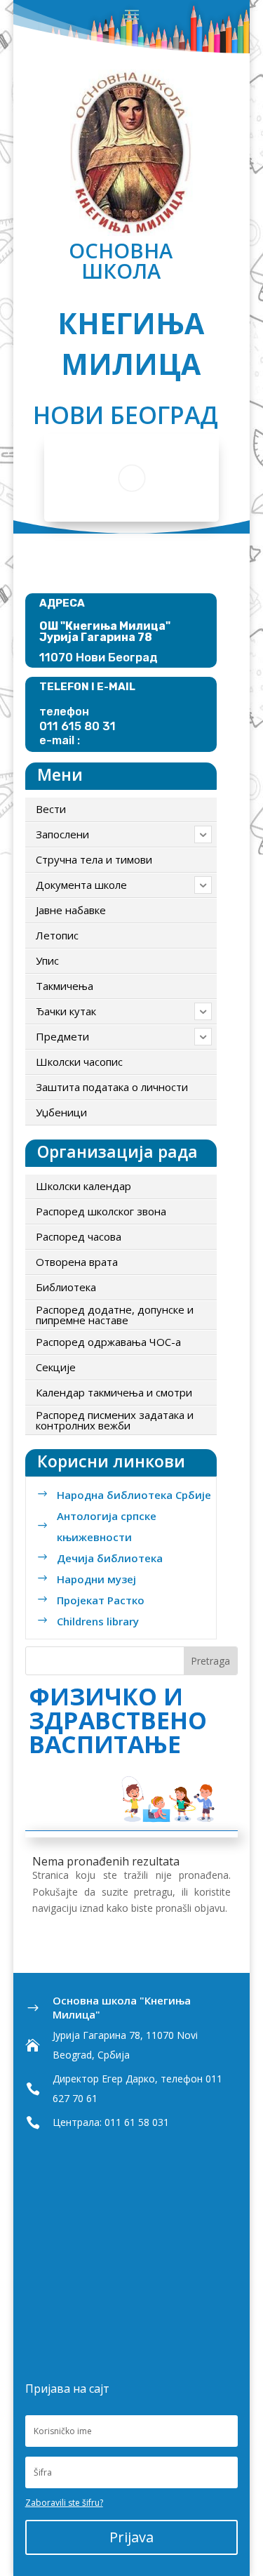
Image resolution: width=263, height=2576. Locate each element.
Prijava (131, 2537)
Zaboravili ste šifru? (64, 2503)
